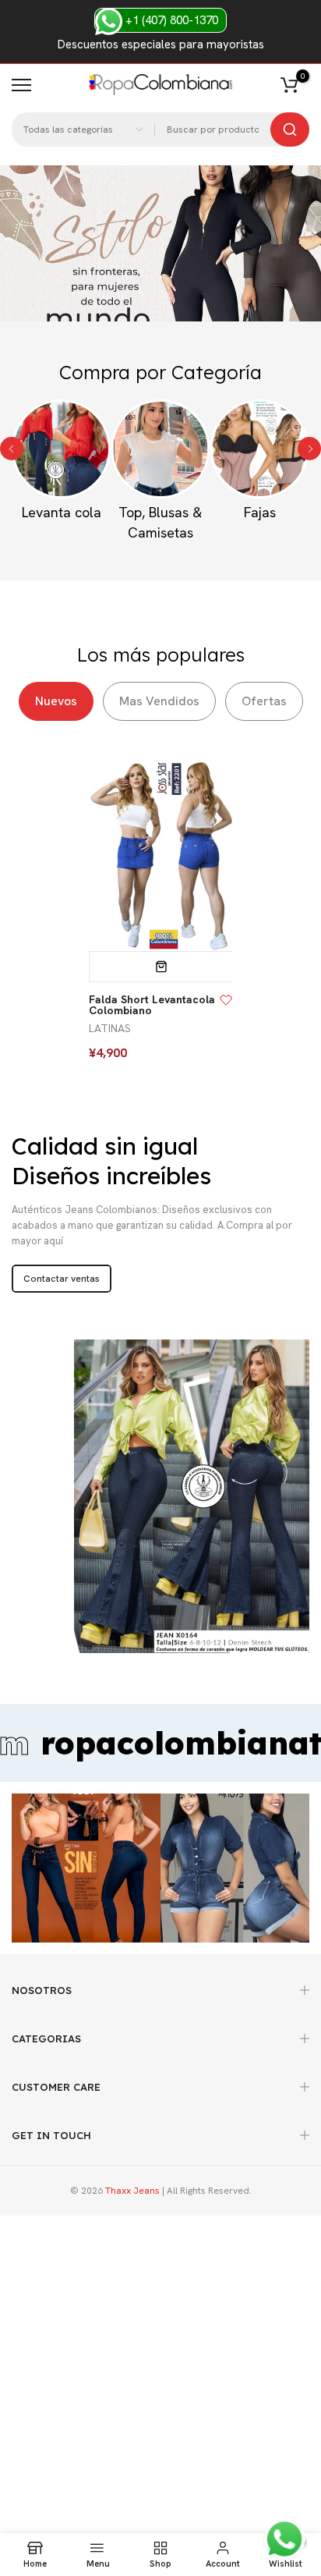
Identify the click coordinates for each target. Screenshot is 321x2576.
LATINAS (110, 1028)
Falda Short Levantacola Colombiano (152, 1005)
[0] (289, 85)
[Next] (309, 449)
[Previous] (12, 449)
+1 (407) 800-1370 (170, 20)
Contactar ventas (62, 1279)
